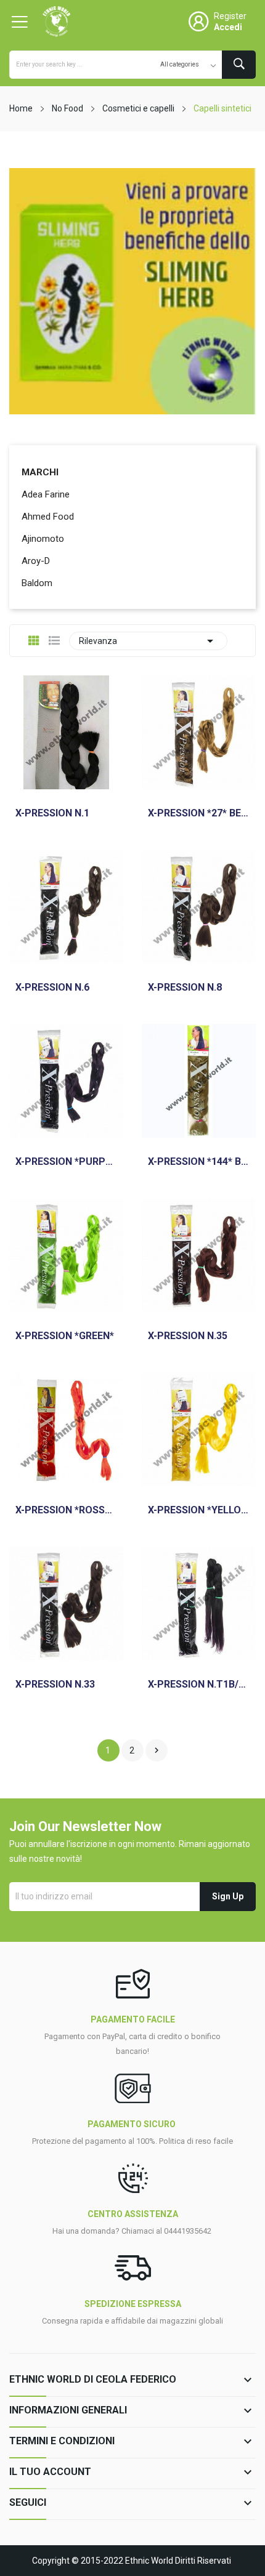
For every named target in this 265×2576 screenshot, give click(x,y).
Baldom (37, 583)
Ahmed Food (48, 517)
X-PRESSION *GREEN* (65, 1336)
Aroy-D (36, 561)
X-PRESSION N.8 (185, 988)
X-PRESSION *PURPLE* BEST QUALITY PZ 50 (66, 1162)
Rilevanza (148, 641)
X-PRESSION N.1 (52, 813)
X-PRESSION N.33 (55, 1684)
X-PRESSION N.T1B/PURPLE (199, 1684)
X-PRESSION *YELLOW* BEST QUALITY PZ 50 (199, 1510)
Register (230, 16)
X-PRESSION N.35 (188, 1336)
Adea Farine (46, 494)
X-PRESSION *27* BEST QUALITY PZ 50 (199, 813)
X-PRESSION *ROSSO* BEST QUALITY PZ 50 (66, 1510)
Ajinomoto (43, 539)
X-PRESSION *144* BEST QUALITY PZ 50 (199, 1162)
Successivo (157, 1750)
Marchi (40, 472)
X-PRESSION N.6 (52, 988)
